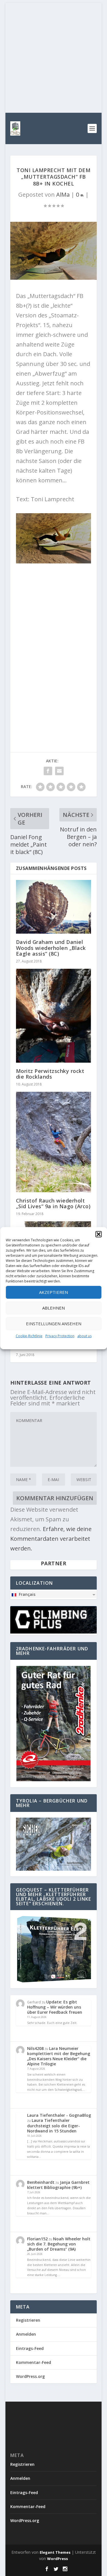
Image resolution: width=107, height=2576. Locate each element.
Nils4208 (35, 2048)
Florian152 (37, 2239)
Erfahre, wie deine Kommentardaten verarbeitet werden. (51, 1539)
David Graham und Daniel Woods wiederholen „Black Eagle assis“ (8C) (51, 948)
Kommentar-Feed (34, 2362)
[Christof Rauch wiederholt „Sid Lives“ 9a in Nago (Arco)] (54, 1142)
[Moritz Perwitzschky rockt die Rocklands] (54, 1016)
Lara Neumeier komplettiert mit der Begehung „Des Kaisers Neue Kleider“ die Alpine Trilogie (59, 2056)
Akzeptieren (53, 1292)
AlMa (63, 195)
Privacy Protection (60, 1336)
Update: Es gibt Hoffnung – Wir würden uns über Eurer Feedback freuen (55, 2007)
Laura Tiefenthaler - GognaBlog (59, 2115)
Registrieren (28, 2320)
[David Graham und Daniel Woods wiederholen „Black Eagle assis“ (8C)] (54, 907)
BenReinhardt (41, 2182)
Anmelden (26, 2334)
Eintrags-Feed (30, 2348)
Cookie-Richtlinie (29, 1336)
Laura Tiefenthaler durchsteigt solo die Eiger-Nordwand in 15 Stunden (53, 2125)
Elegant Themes (55, 2552)
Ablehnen (53, 1308)
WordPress (57, 2559)
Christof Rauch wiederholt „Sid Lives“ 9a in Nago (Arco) (53, 1203)
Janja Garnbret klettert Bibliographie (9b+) (58, 2185)
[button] (98, 1234)
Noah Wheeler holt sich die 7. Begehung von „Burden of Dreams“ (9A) (59, 2244)
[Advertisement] (53, 56)
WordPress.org (30, 2376)
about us (84, 1336)
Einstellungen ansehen (54, 1324)
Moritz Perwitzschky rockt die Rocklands (50, 1074)
